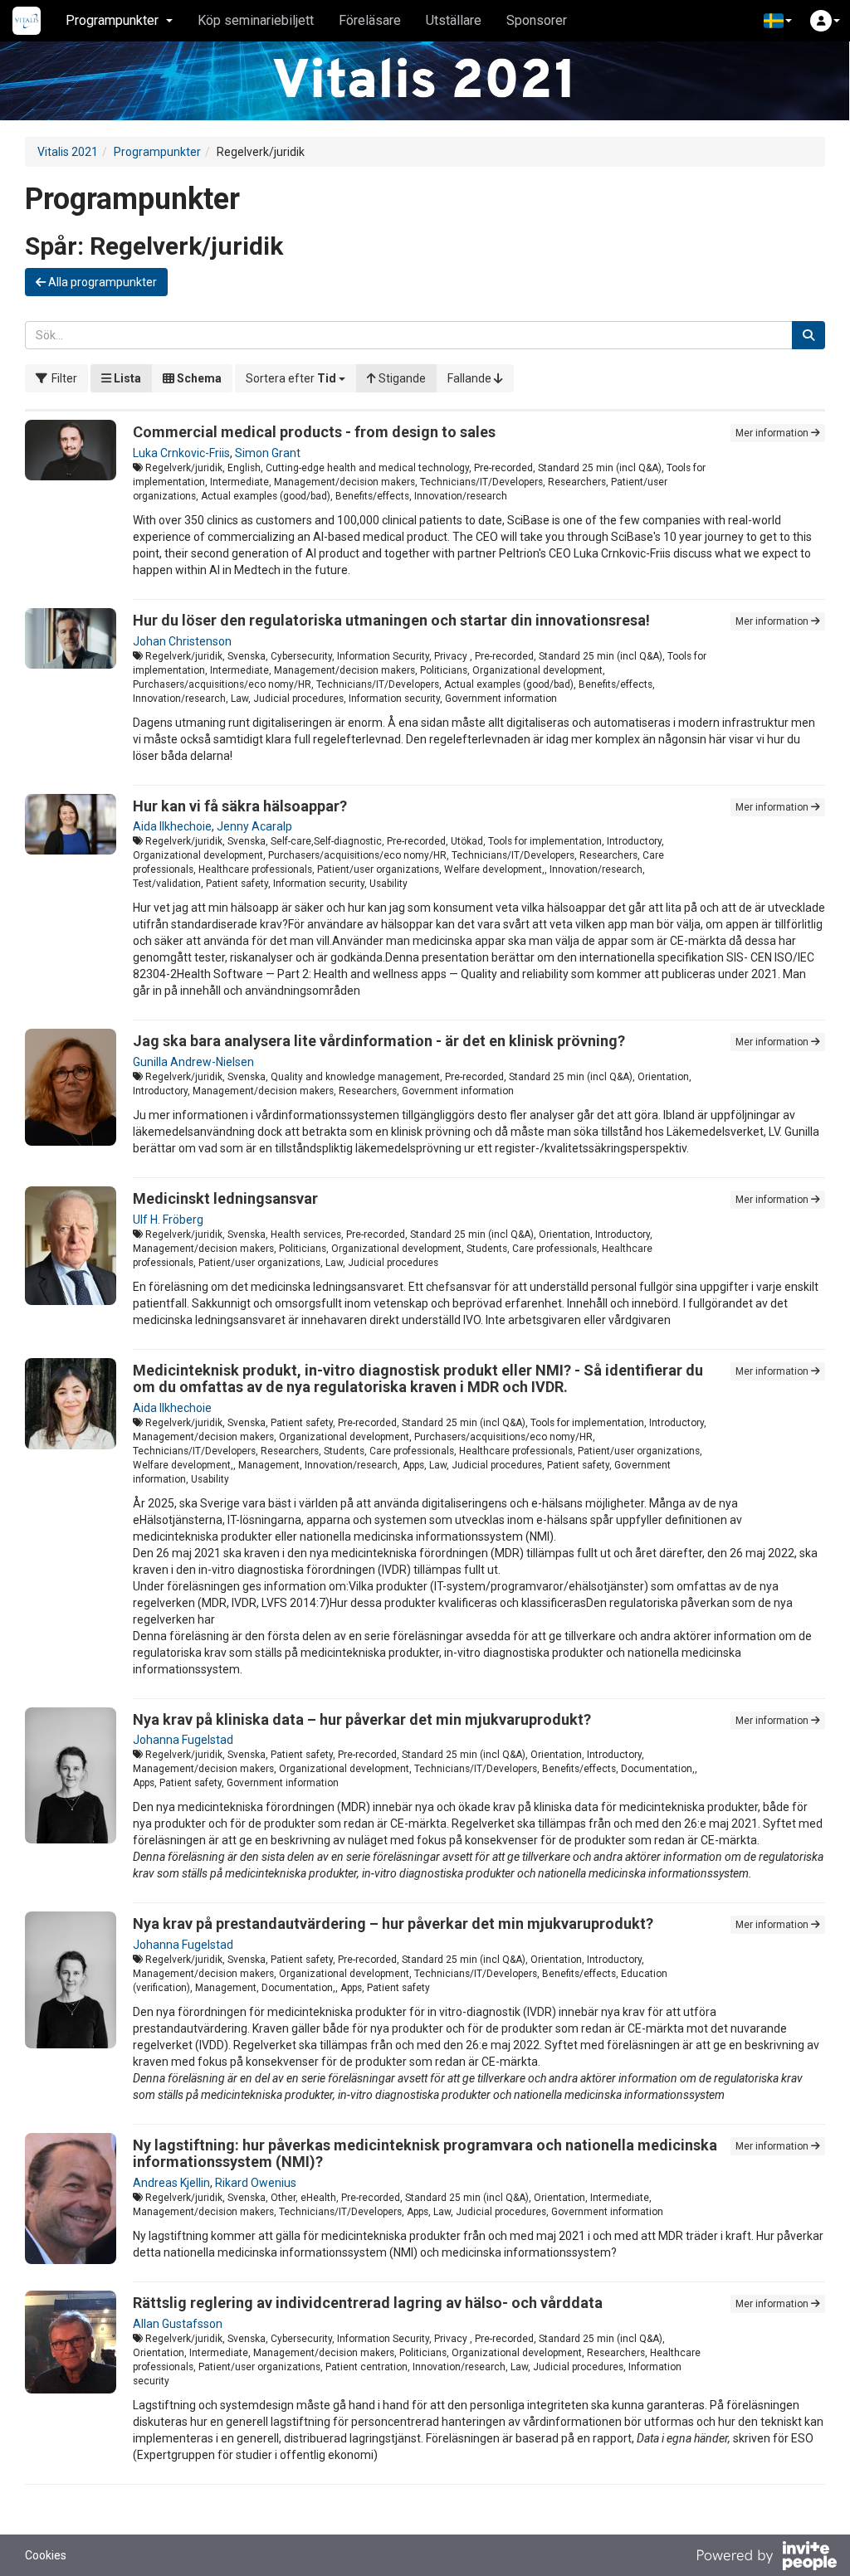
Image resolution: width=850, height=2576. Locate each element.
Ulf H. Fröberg (168, 1220)
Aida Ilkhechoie (172, 826)
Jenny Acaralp (254, 826)
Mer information (773, 433)
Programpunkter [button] (112, 20)
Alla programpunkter (101, 282)
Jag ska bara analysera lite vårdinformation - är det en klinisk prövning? (379, 1041)
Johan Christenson (182, 641)
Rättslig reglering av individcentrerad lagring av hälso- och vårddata (368, 2303)
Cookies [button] (46, 2555)
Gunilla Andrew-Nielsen (193, 1062)
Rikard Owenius (256, 2183)
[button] (778, 21)
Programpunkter (157, 152)
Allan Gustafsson (178, 2324)
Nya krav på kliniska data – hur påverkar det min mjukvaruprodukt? (362, 1719)
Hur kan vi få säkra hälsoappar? (240, 806)
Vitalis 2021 (68, 152)
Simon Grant (268, 453)
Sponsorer (537, 20)
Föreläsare (370, 20)
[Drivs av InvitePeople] (766, 2558)
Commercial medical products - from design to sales (314, 432)
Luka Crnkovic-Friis (181, 453)
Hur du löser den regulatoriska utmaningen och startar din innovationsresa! (391, 620)
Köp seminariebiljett (256, 20)
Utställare (454, 20)
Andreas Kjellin (171, 2183)
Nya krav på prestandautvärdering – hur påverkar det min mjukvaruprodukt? (393, 1923)
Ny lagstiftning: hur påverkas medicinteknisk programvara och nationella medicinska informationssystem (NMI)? (425, 2153)
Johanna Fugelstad (183, 1740)
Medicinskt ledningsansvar (225, 1198)
